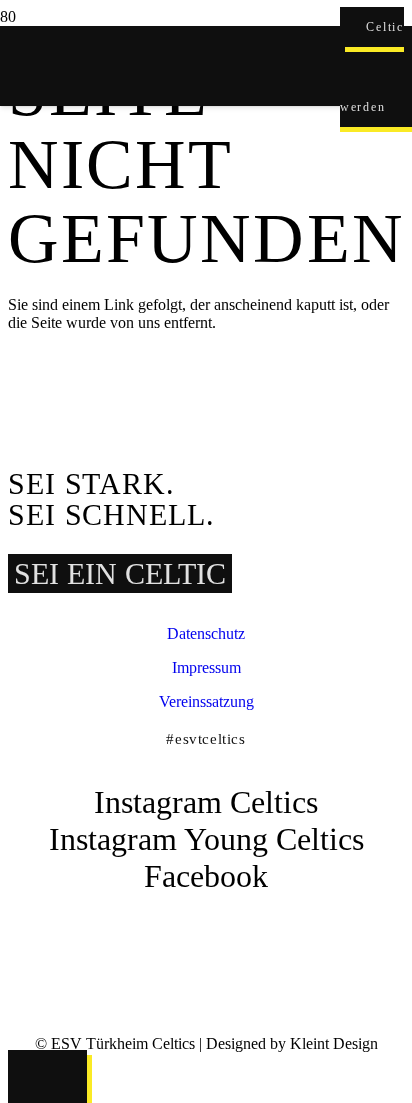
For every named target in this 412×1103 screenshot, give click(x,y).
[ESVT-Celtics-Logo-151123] (170, 922)
